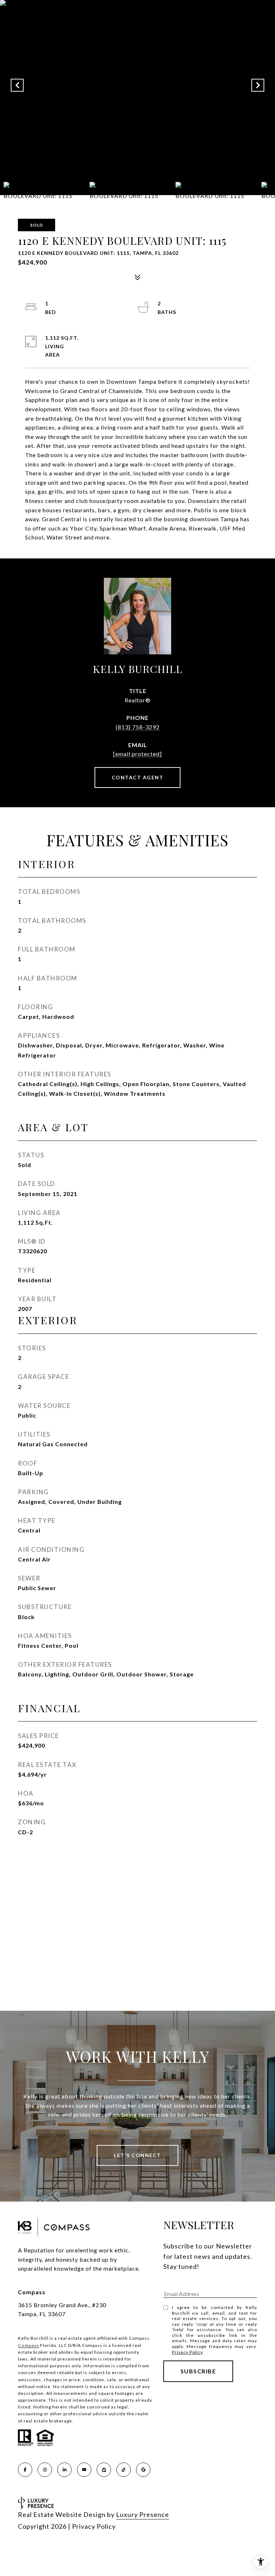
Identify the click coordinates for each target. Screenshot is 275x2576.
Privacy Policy (187, 2352)
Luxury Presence (143, 2514)
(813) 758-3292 (138, 727)
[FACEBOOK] (25, 2470)
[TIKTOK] (124, 2470)
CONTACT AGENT (138, 777)
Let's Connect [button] (137, 2155)
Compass (28, 2345)
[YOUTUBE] (84, 2470)
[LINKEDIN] (64, 2470)
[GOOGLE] (143, 2470)
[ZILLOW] (104, 2470)
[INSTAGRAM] (45, 2470)
